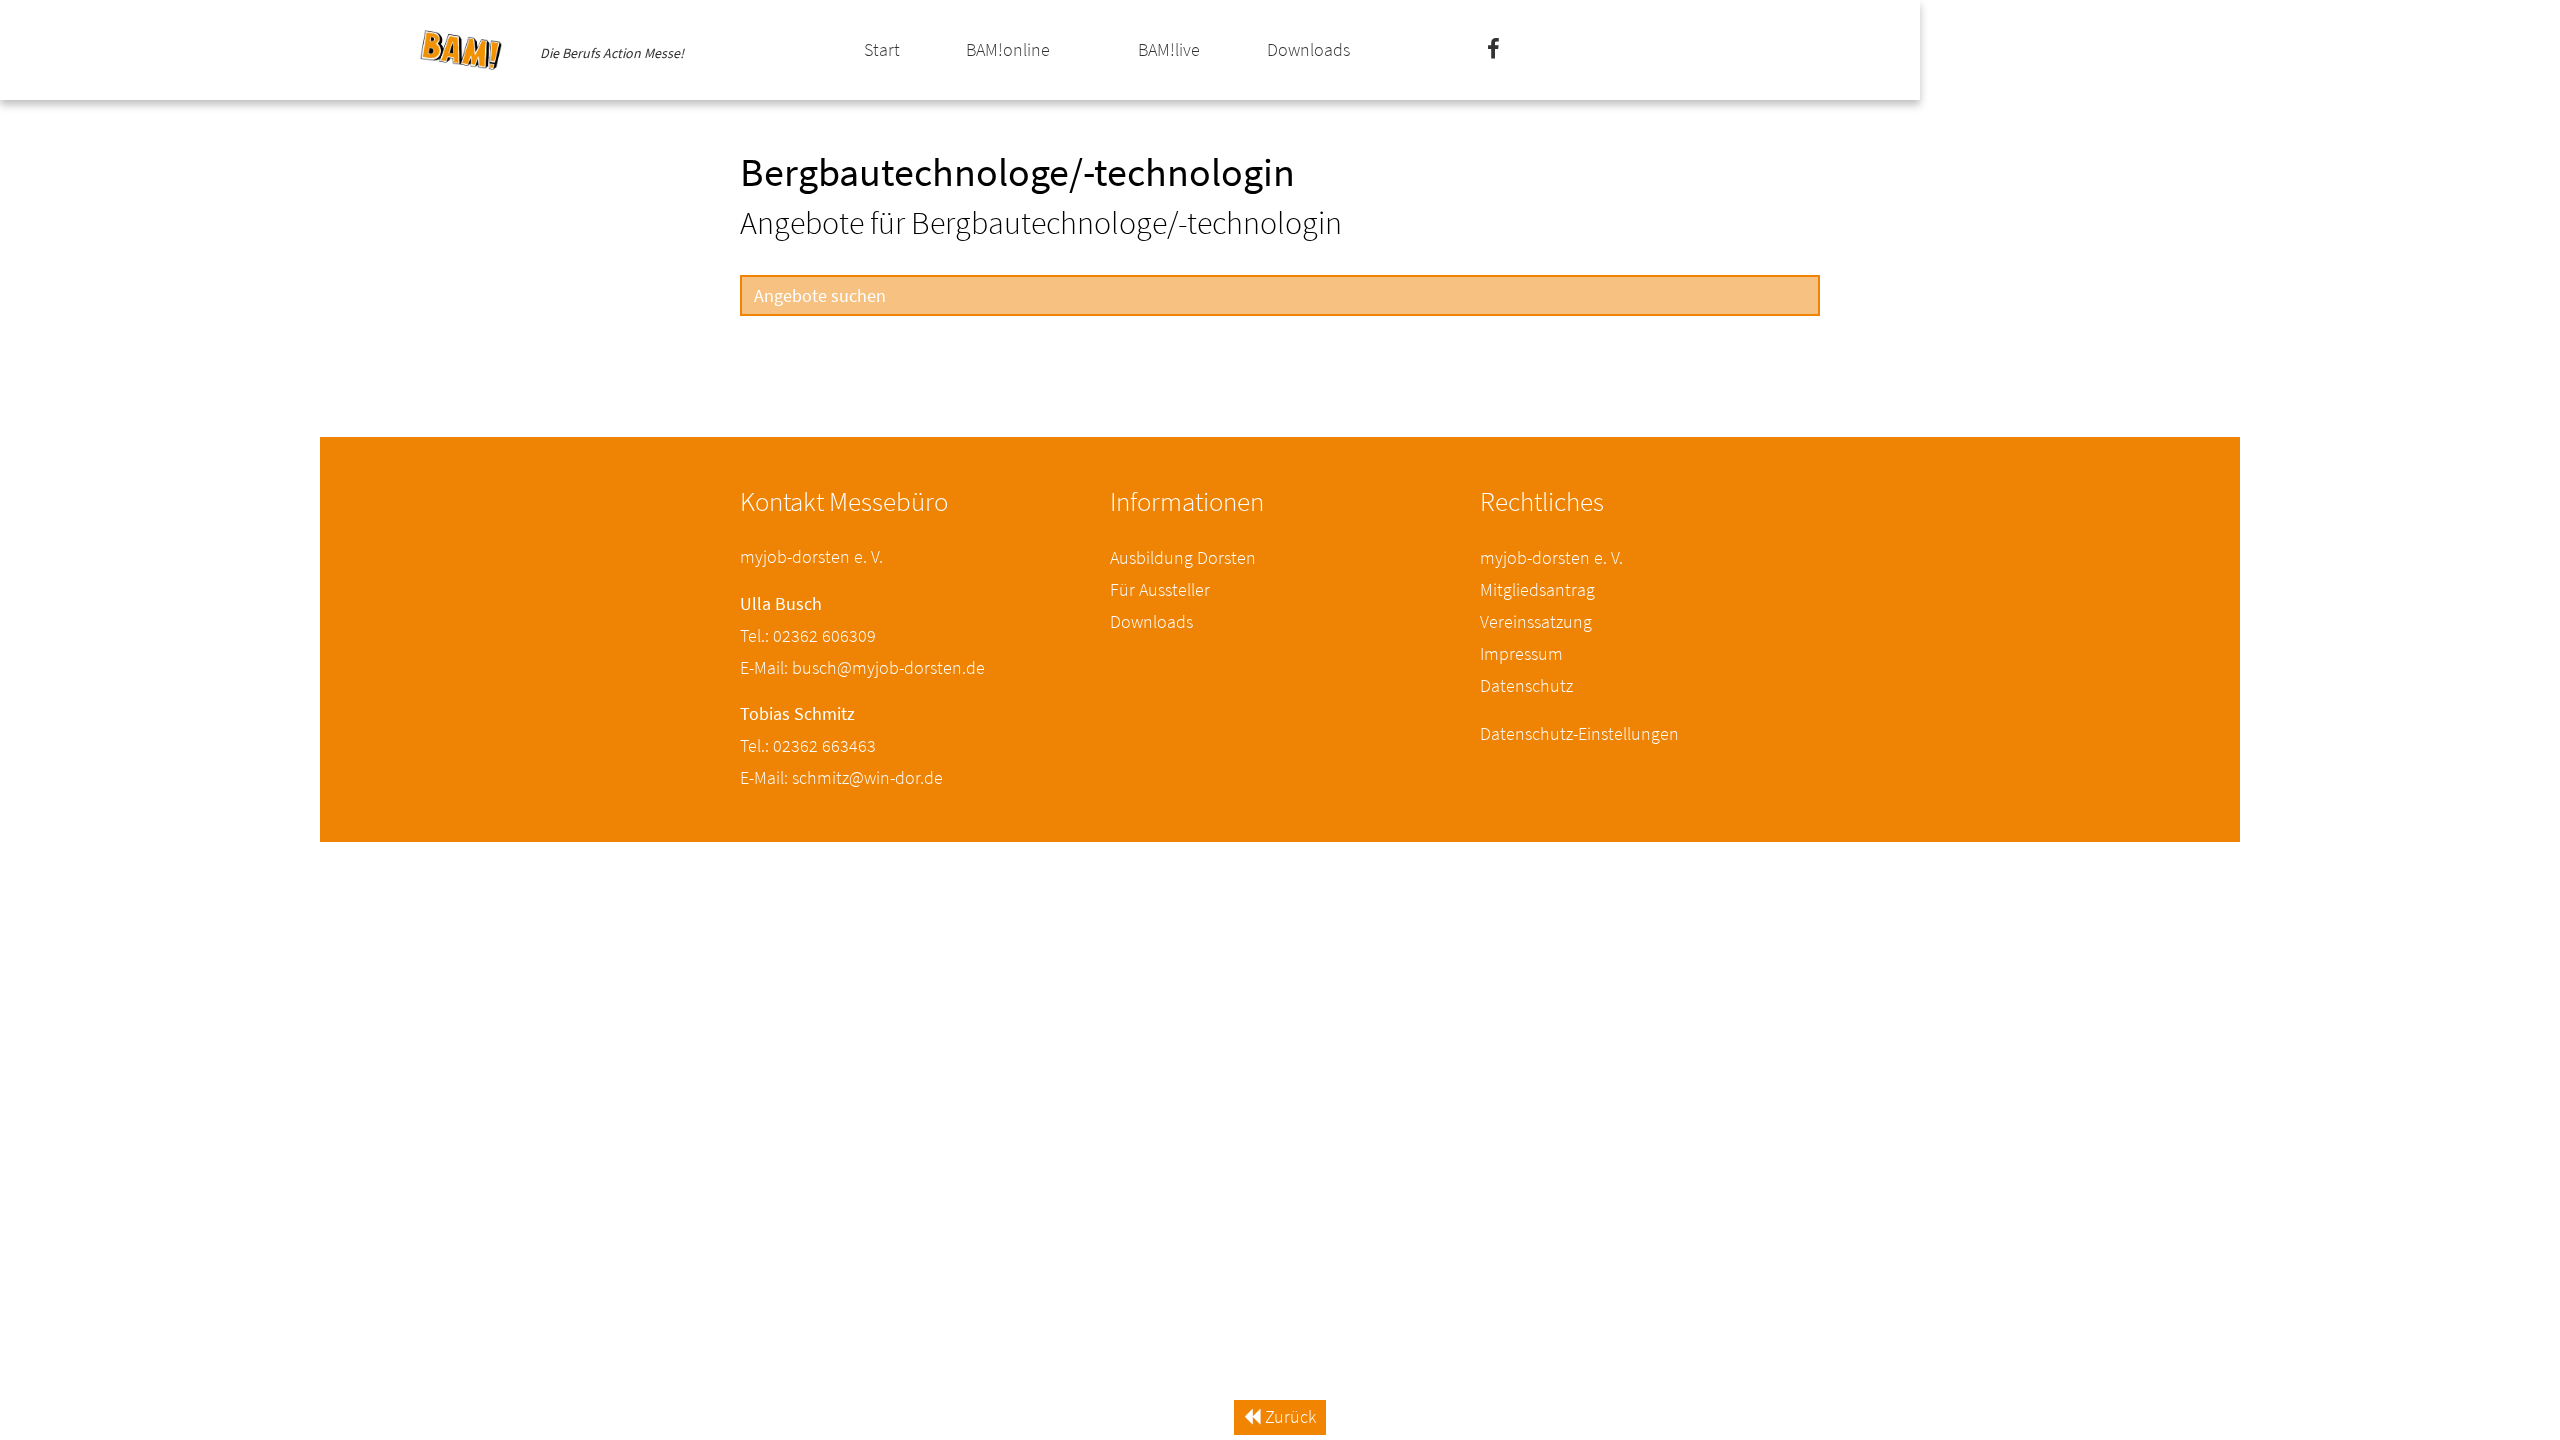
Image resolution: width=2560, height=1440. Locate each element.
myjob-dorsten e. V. (1551, 557)
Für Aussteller (1160, 589)
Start (882, 49)
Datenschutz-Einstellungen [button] (1579, 733)
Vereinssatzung (1536, 621)
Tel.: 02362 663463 (808, 745)
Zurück (1288, 1416)
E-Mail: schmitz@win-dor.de (841, 777)
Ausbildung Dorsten (1183, 557)
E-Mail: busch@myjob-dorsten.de (862, 667)
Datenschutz (1526, 685)
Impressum (1521, 653)
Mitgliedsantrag (1537, 589)
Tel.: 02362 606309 (808, 635)
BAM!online (1008, 49)
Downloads (1308, 49)
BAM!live (1169, 49)
